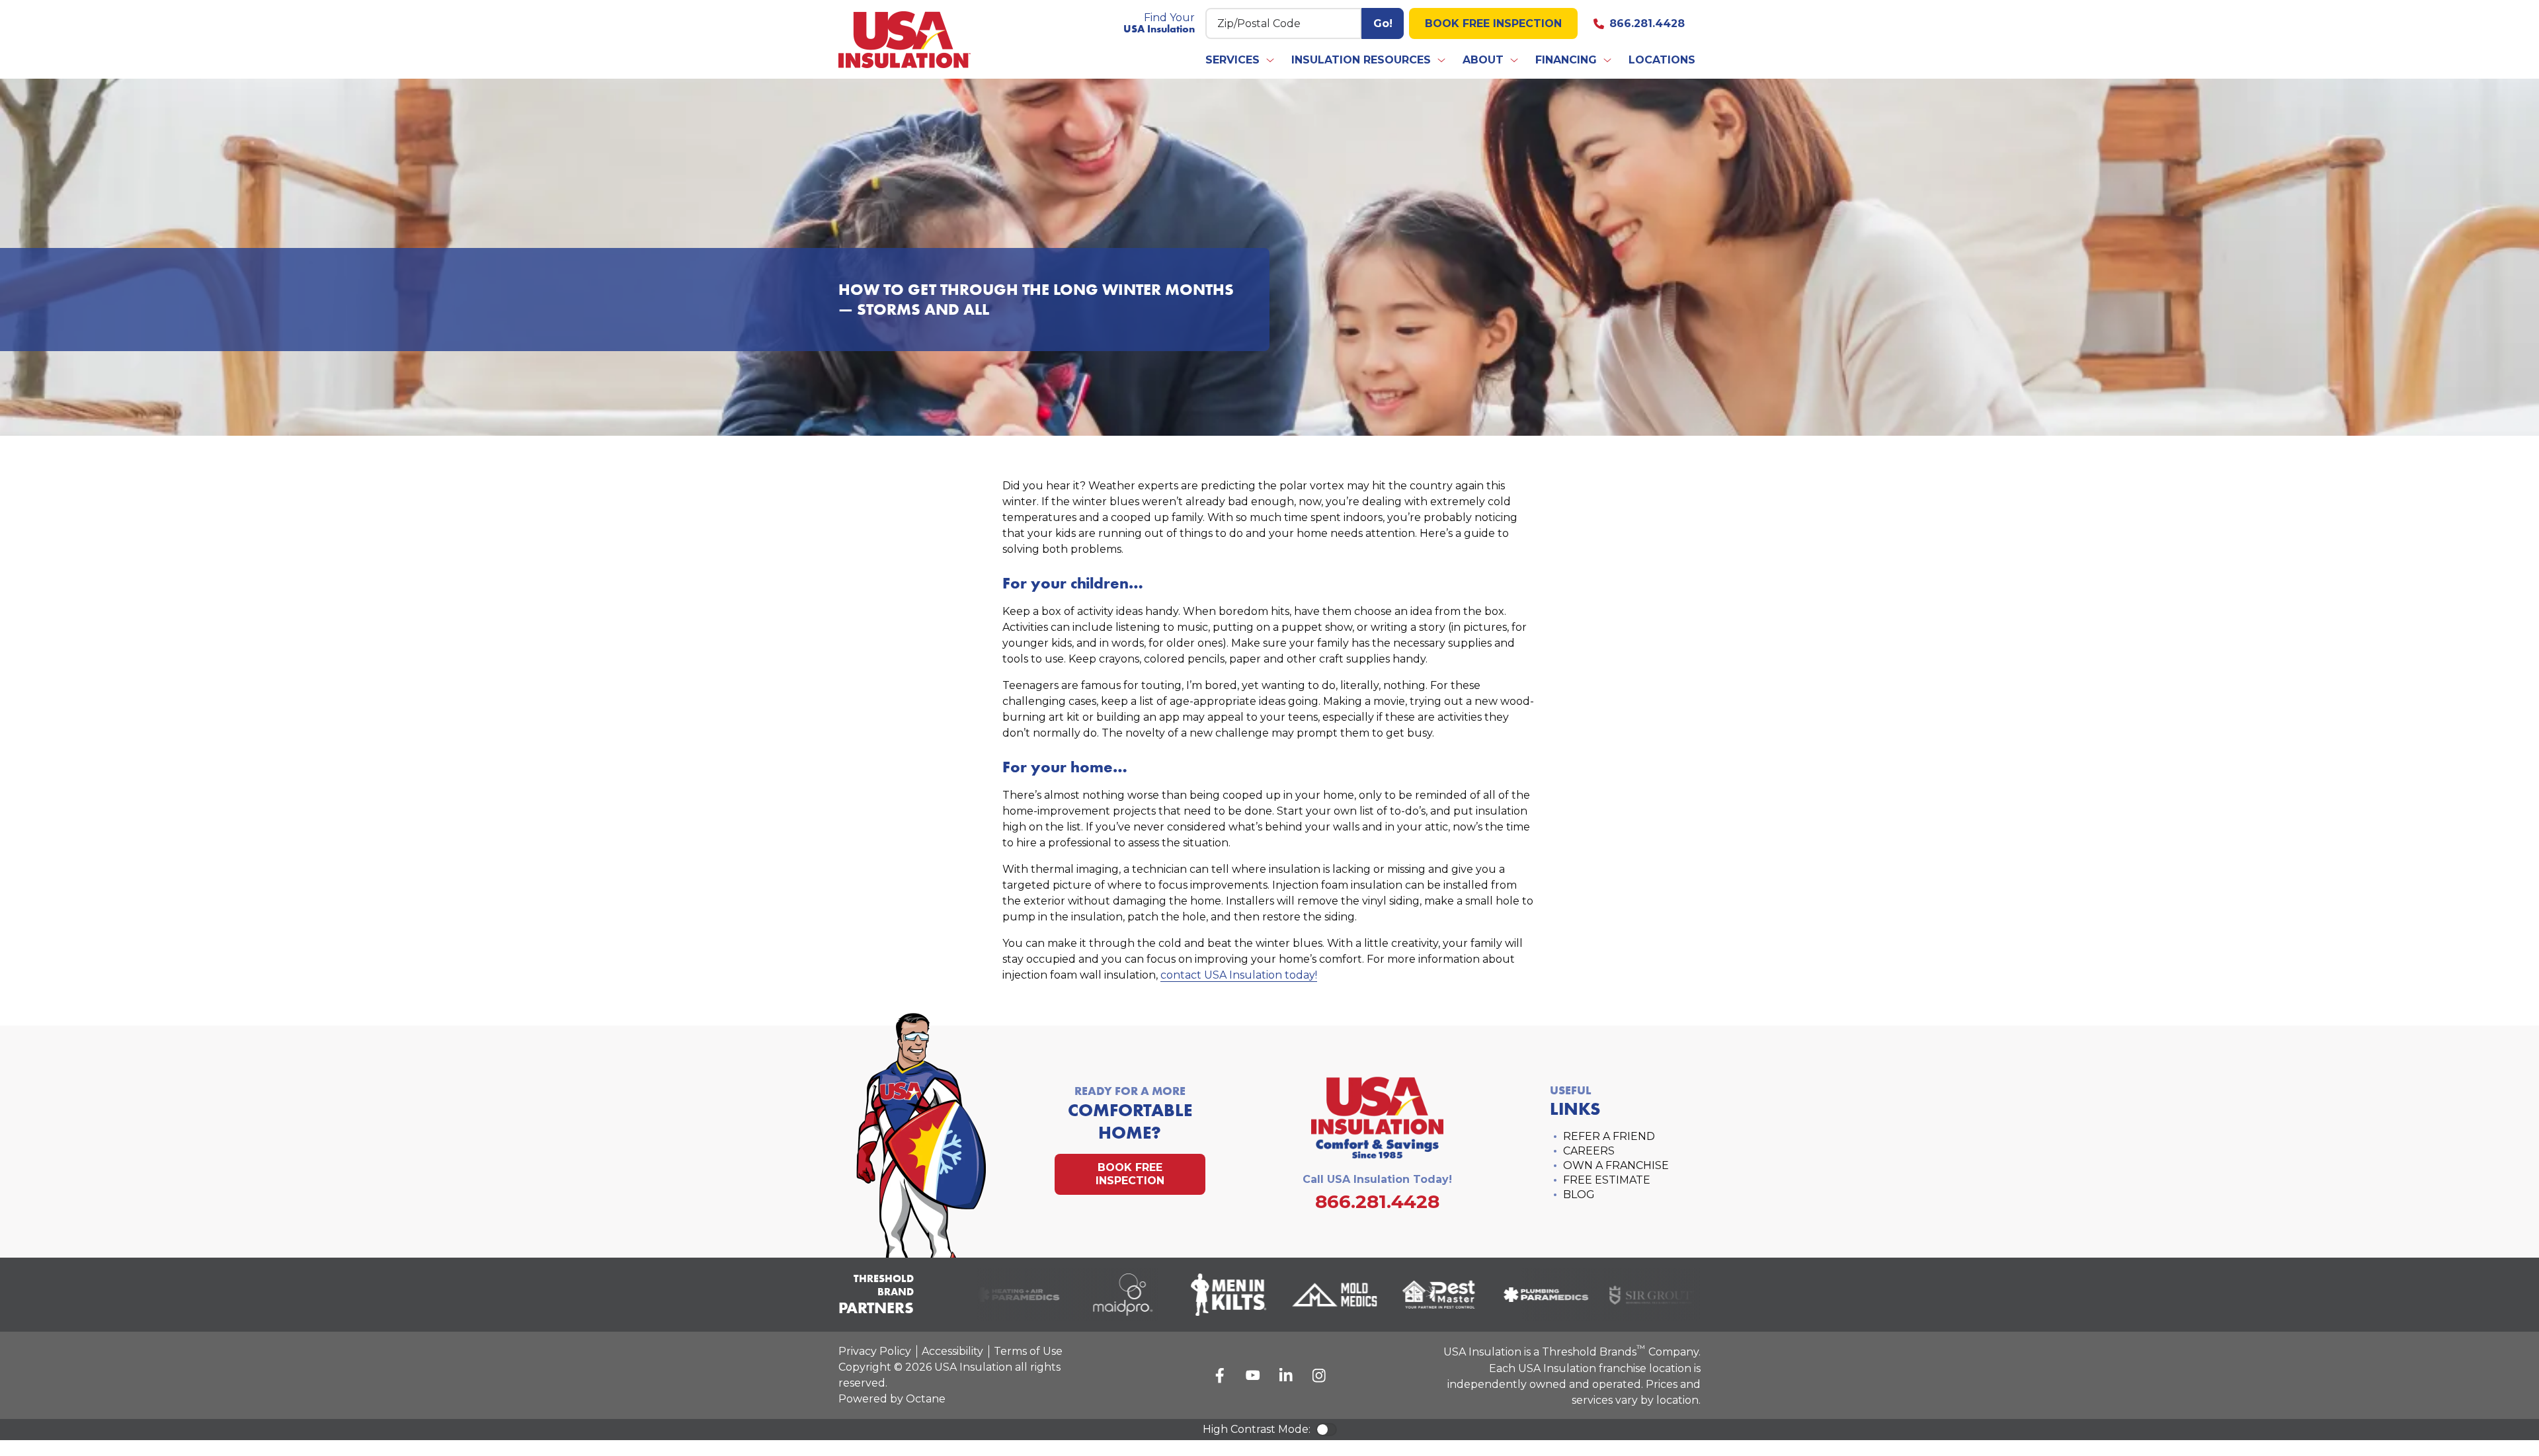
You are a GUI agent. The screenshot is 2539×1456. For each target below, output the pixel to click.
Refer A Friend (1609, 1136)
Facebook (1220, 1375)
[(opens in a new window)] (1000, 1295)
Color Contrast (1326, 1430)
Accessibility (952, 1351)
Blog (1579, 1194)
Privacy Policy (875, 1351)
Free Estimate (1607, 1180)
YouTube (1253, 1375)
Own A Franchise (1616, 1165)
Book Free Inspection (1493, 23)
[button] (1240, 60)
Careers (1589, 1151)
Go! (1383, 23)
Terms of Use (1028, 1351)
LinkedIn (1286, 1375)
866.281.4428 (1647, 23)
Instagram (1319, 1375)
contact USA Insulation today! (1239, 975)
